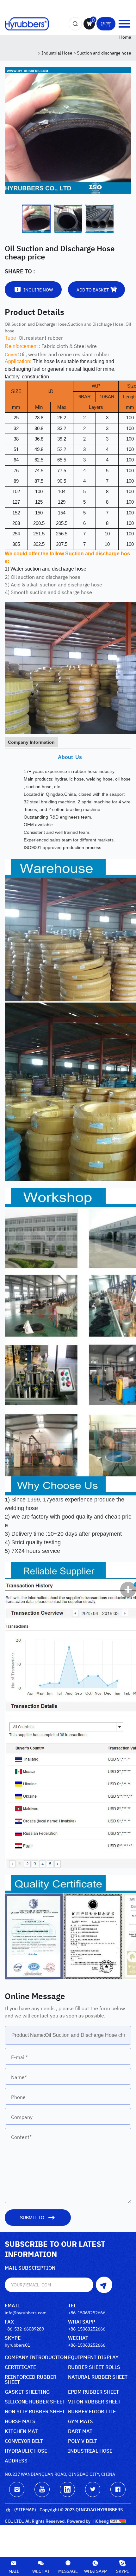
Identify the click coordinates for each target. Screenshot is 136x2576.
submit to (32, 2218)
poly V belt (83, 2441)
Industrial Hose (57, 52)
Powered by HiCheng (88, 2521)
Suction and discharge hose (104, 52)
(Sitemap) (25, 2509)
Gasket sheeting (27, 2392)
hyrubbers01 (17, 2345)
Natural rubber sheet (98, 2377)
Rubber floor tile (92, 2412)
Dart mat (80, 2431)
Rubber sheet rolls (94, 2367)
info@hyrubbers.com (26, 2312)
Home (125, 37)
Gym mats (80, 2421)
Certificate (20, 2367)
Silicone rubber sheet (35, 2402)
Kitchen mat (21, 2431)
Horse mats (20, 2421)
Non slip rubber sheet (35, 2412)
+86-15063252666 (87, 2312)
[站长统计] (118, 2521)
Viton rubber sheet (94, 2402)
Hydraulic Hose (26, 2451)
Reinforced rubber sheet (31, 2380)
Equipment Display (93, 2357)
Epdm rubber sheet (93, 2392)
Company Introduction (36, 2357)
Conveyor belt (24, 2441)
